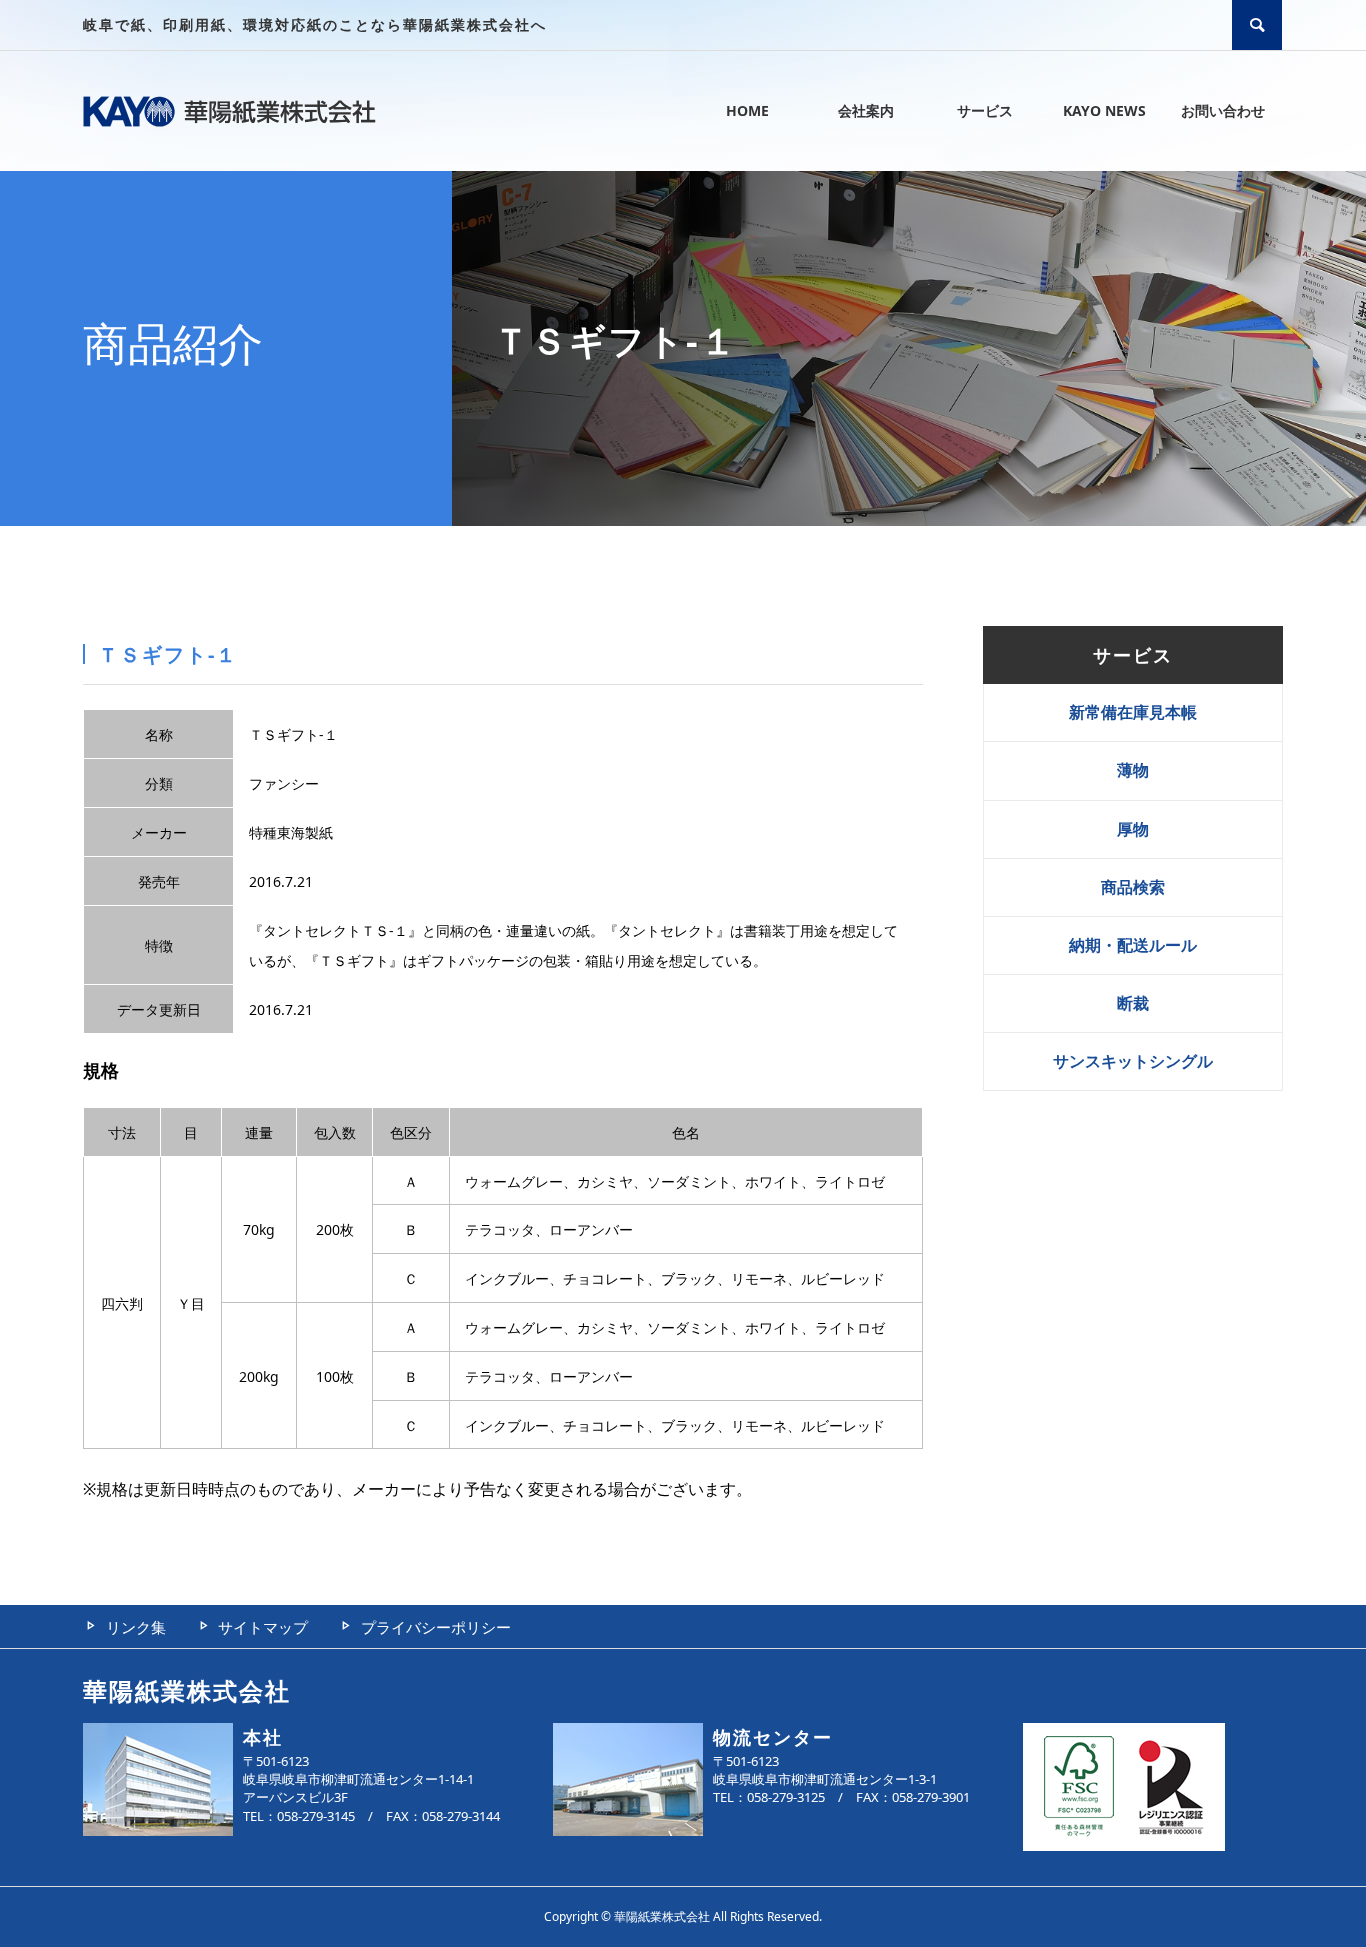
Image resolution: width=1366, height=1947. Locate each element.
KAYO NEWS (1104, 110)
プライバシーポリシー (436, 1627)
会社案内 (866, 110)
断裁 (1133, 1003)
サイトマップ (263, 1627)
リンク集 (136, 1627)
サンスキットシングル (1133, 1061)
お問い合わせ (1223, 110)
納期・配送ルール (1133, 945)
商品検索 (1133, 887)
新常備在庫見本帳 (1133, 712)
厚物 (1133, 829)
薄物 (1133, 770)
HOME (747, 110)
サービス (985, 110)
